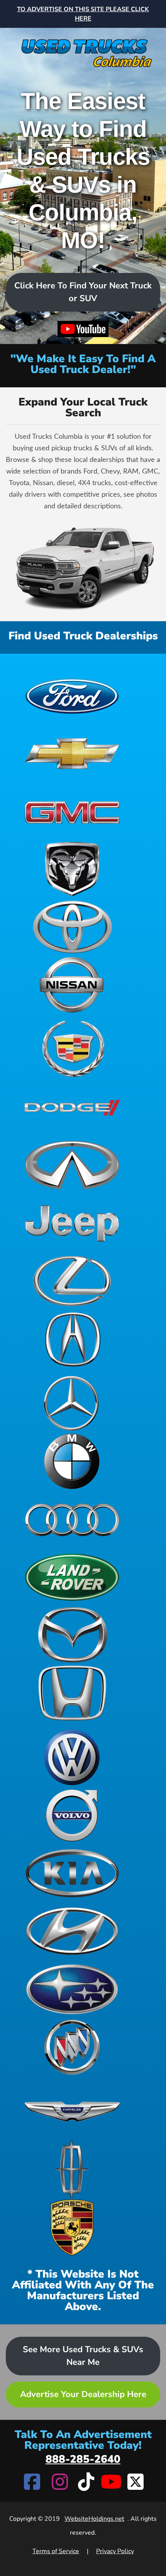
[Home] (83, 49)
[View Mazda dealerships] (72, 1635)
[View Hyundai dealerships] (72, 1931)
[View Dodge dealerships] (72, 1107)
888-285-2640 (83, 2459)
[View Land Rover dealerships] (72, 1577)
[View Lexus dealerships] (72, 1281)
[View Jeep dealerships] (72, 1223)
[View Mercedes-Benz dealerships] (72, 1403)
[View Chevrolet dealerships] (72, 753)
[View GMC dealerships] (72, 811)
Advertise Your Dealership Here (83, 2394)
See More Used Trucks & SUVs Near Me (83, 2356)
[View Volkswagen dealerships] (72, 1757)
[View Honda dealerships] (72, 1693)
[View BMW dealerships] (72, 1461)
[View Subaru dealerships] (72, 1989)
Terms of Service (56, 2551)
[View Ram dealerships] (72, 869)
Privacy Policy (115, 2551)
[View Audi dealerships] (72, 1519)
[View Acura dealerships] (72, 1339)
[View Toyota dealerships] (72, 927)
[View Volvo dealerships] (72, 1815)
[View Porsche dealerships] (72, 2227)
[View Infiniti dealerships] (72, 1165)
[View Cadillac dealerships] (72, 1049)
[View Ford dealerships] (72, 695)
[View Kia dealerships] (72, 1873)
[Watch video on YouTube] (83, 329)
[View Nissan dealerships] (72, 985)
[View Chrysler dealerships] (72, 2111)
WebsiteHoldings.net (94, 2519)
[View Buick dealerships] (72, 2047)
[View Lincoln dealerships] (72, 2169)
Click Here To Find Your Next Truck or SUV (83, 292)
